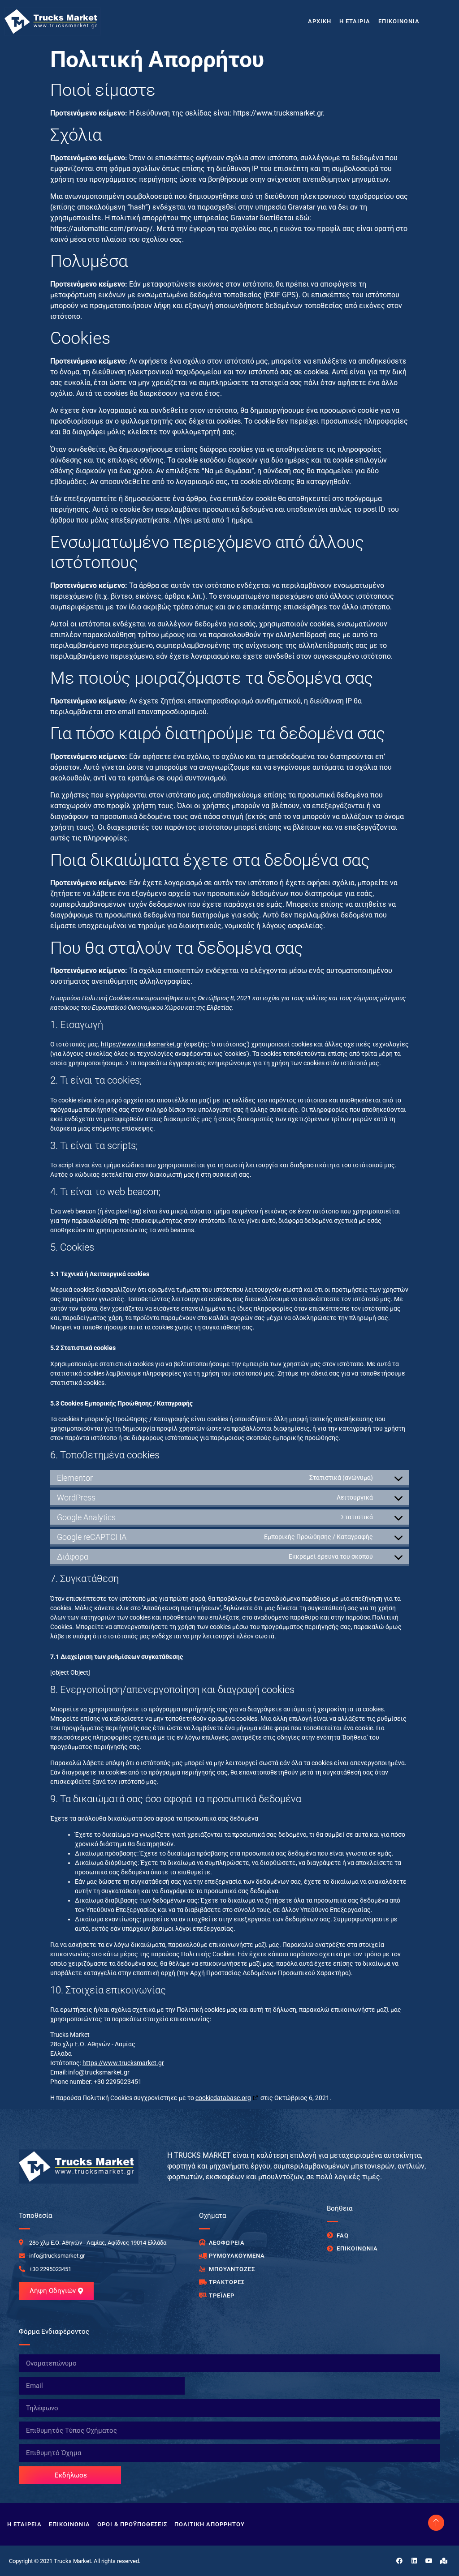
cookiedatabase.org (223, 2098)
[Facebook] (399, 2561)
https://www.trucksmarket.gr (142, 1044)
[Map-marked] (444, 2561)
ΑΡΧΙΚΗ (320, 21)
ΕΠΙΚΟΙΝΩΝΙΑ (399, 21)
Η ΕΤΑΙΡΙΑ (355, 21)
